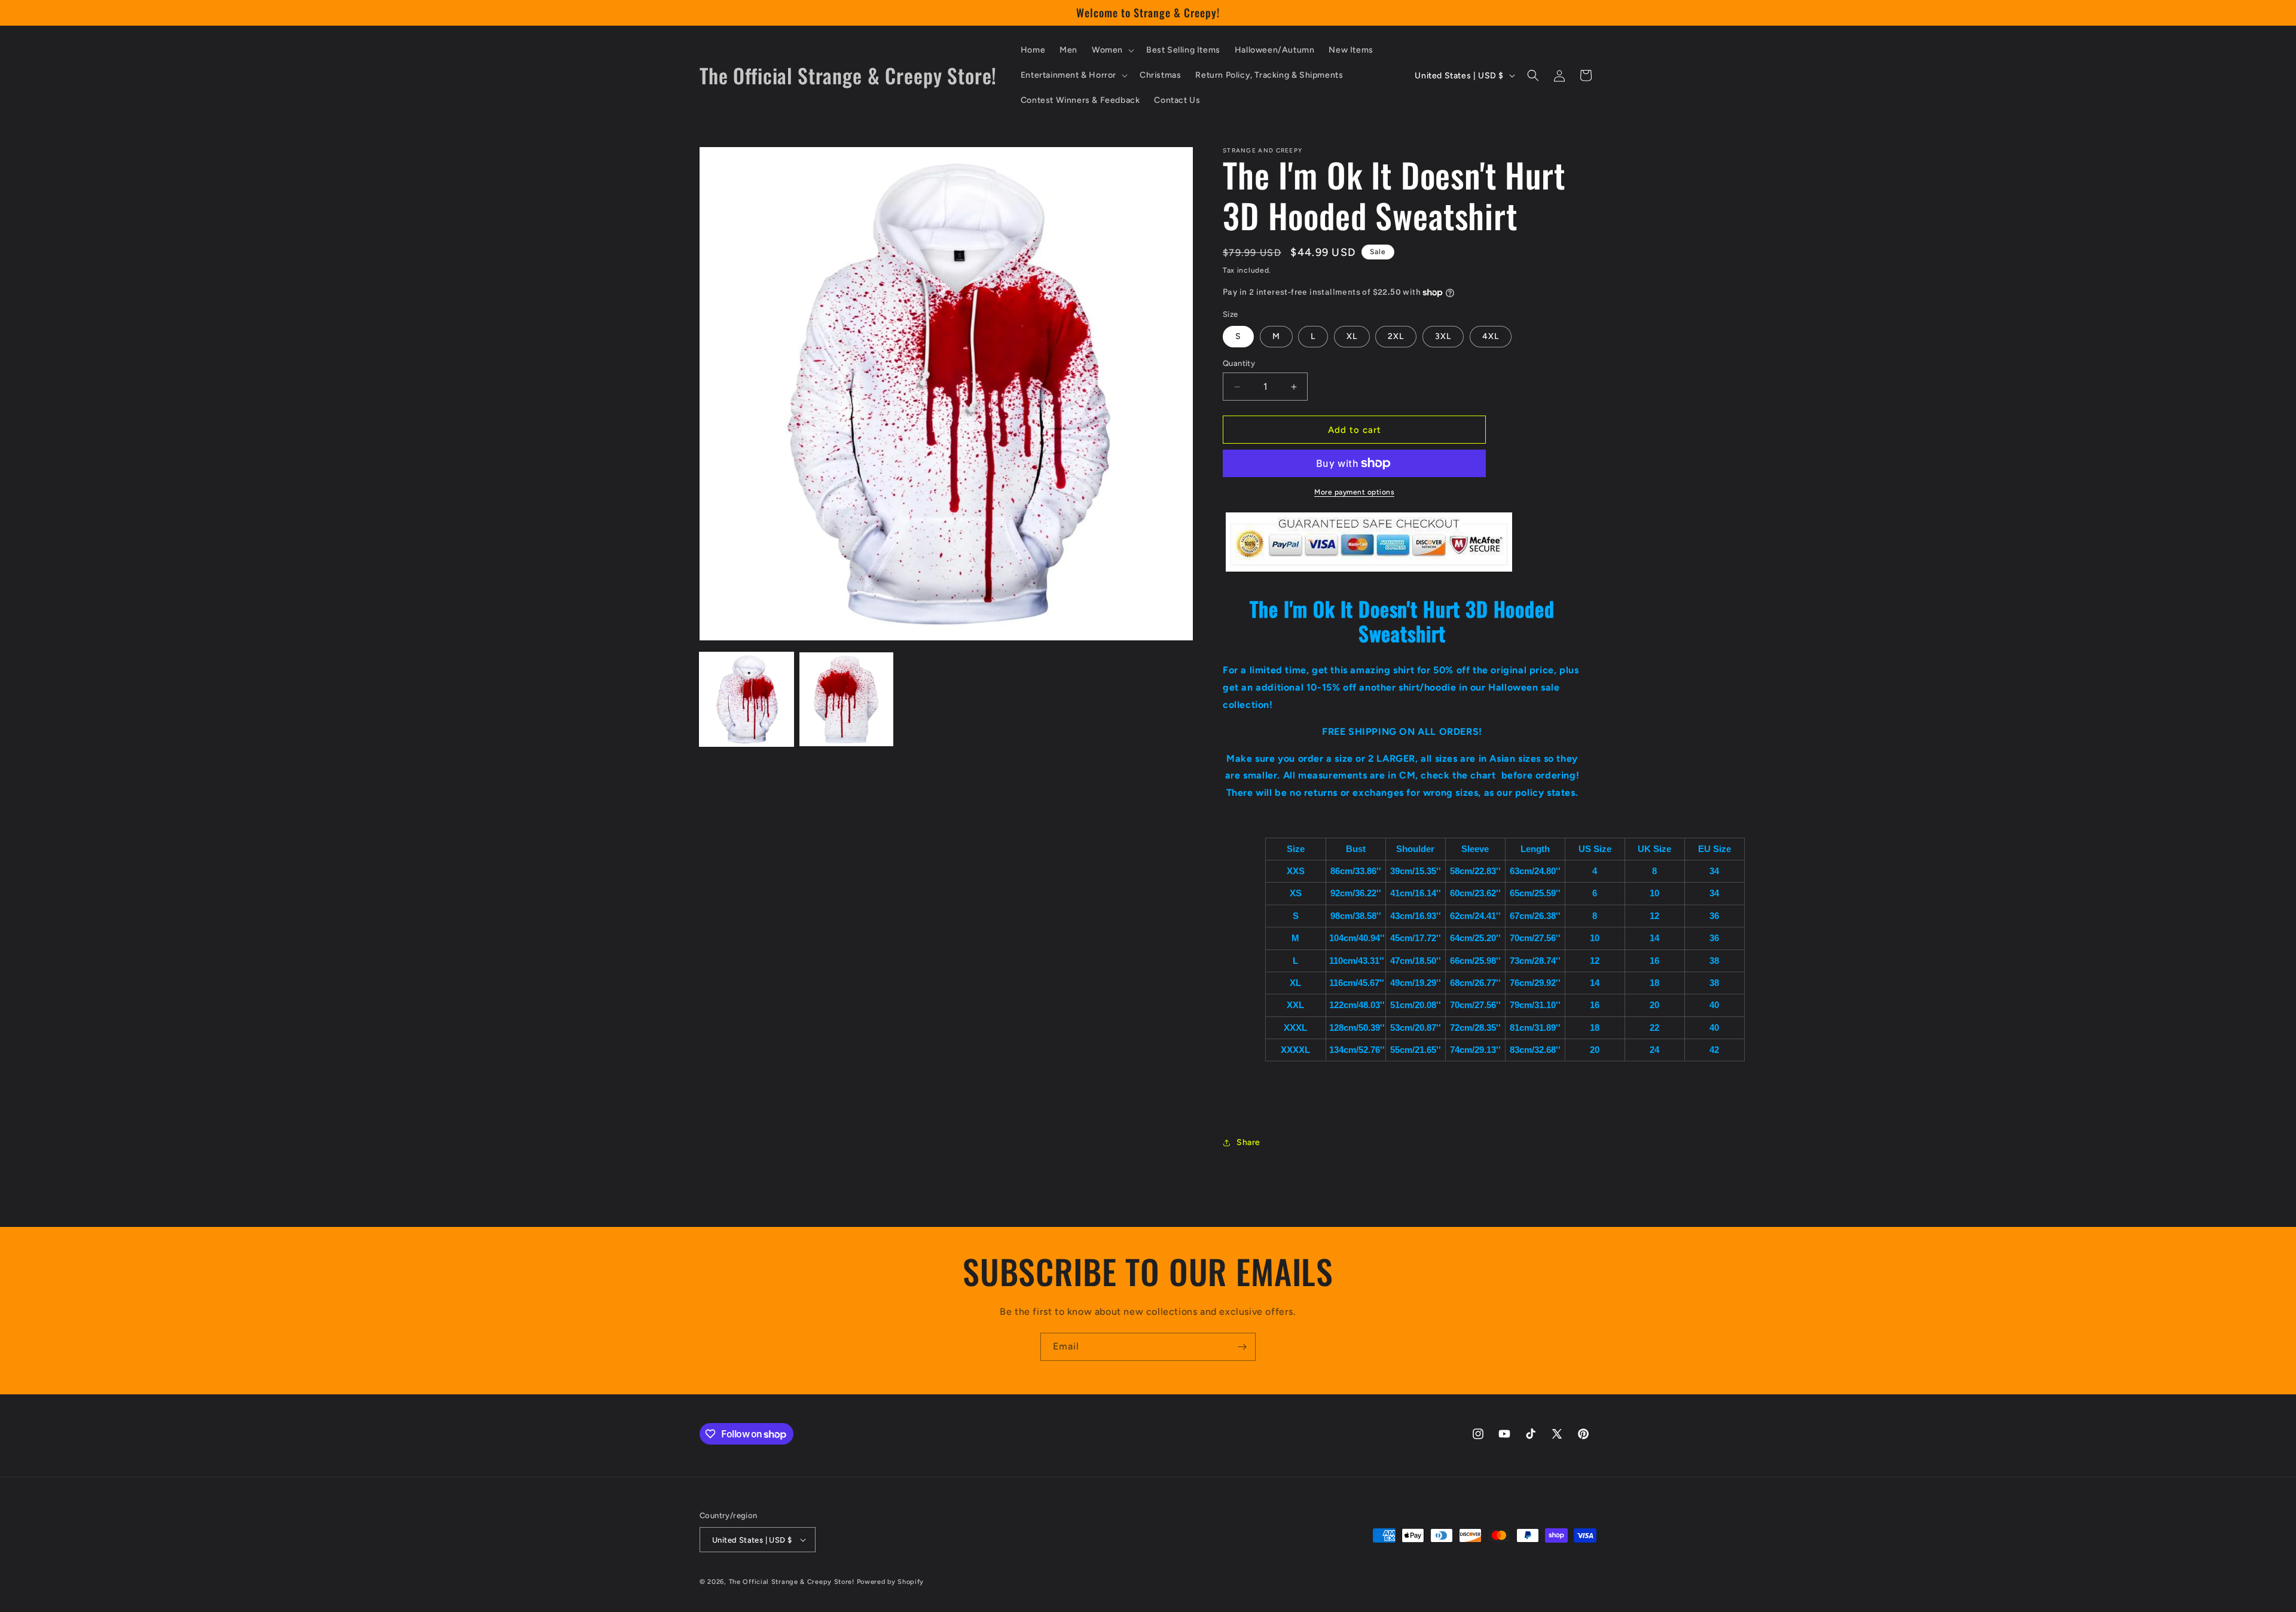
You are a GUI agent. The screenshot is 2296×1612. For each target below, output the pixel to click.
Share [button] (1248, 1142)
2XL (1396, 336)
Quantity (1239, 363)
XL (1352, 336)
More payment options (1354, 492)
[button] (1112, 50)
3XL (1443, 336)
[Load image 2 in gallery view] (846, 699)
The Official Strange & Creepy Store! (792, 1582)
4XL (1491, 336)
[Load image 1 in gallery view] (746, 699)
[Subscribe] (1242, 1347)
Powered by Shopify (891, 1582)
